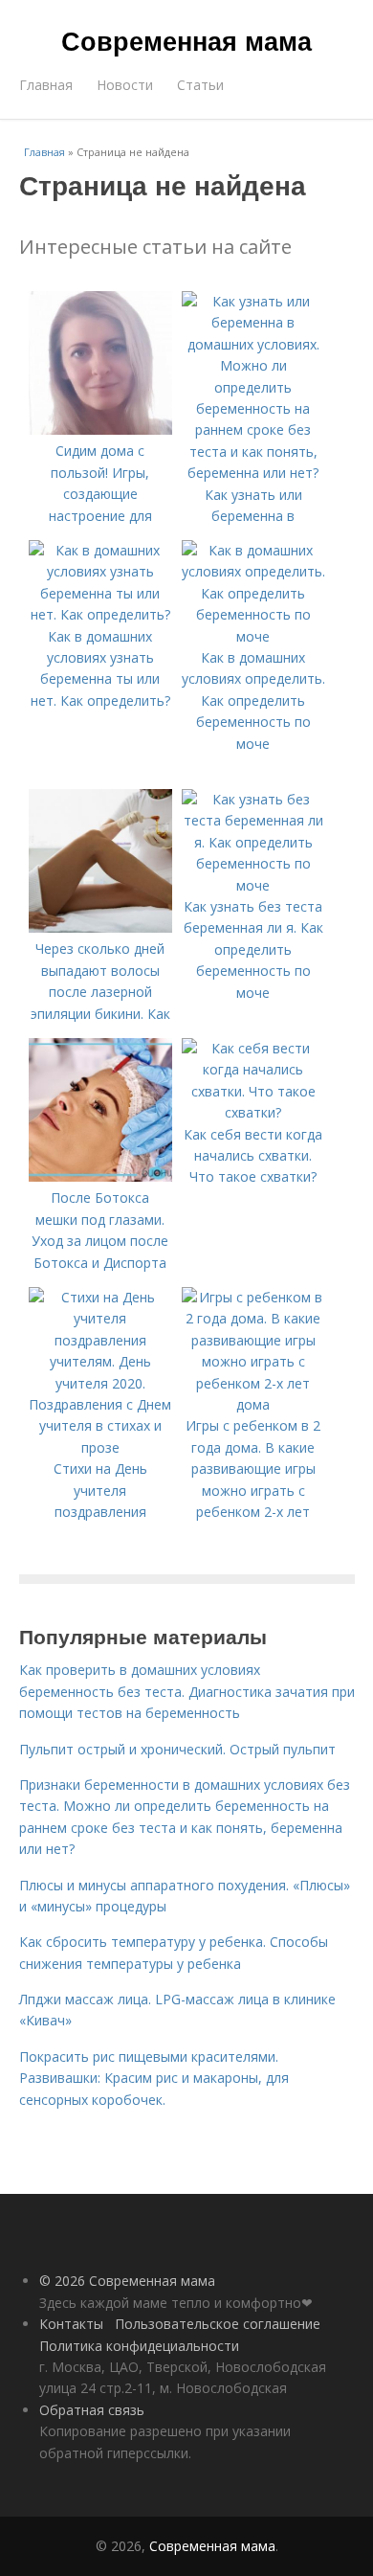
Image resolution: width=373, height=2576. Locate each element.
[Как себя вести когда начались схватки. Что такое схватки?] (253, 1112)
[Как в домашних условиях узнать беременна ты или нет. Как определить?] (100, 614)
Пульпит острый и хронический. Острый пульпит (177, 1749)
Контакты (71, 2324)
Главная (46, 85)
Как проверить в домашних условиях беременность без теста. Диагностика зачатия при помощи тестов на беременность (187, 1691)
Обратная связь (92, 2410)
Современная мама (186, 40)
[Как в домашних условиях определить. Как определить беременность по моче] (253, 636)
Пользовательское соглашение (218, 2324)
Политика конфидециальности (139, 2346)
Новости (125, 85)
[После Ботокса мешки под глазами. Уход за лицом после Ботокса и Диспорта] (100, 1176)
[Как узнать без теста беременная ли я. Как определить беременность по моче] (253, 885)
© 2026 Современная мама (127, 2281)
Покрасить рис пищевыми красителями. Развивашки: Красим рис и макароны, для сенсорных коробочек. (154, 2078)
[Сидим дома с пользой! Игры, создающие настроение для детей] (100, 429)
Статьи (200, 85)
